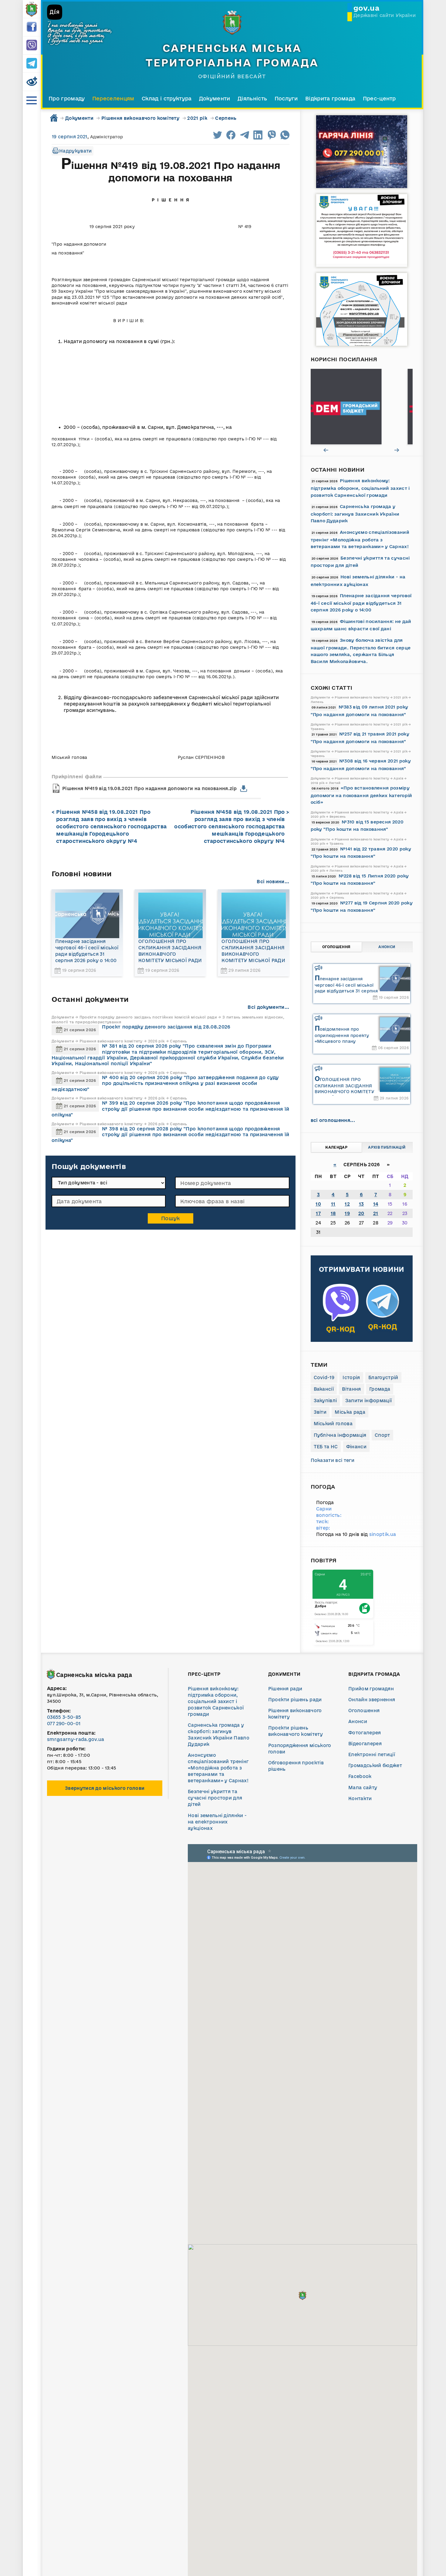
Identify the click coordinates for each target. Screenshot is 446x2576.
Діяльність (252, 98)
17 (318, 1213)
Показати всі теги (333, 1460)
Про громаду (67, 98)
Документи (215, 98)
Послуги (286, 98)
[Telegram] (32, 64)
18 (333, 1213)
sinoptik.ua (383, 1534)
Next (397, 450)
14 (376, 1204)
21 (376, 1213)
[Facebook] (32, 27)
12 (347, 1204)
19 (347, 1213)
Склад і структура (167, 98)
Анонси (387, 947)
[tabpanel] (362, 407)
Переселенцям (113, 98)
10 (318, 1204)
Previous (326, 450)
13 (362, 1204)
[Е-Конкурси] (362, 407)
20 (361, 1213)
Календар (336, 1147)
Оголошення (336, 947)
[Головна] (32, 9)
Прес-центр (379, 98)
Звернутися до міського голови (105, 1788)
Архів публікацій (387, 1147)
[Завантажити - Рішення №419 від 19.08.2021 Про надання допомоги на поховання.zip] (244, 789)
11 (333, 1204)
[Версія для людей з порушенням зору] (32, 82)
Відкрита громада (330, 98)
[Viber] (32, 45)
